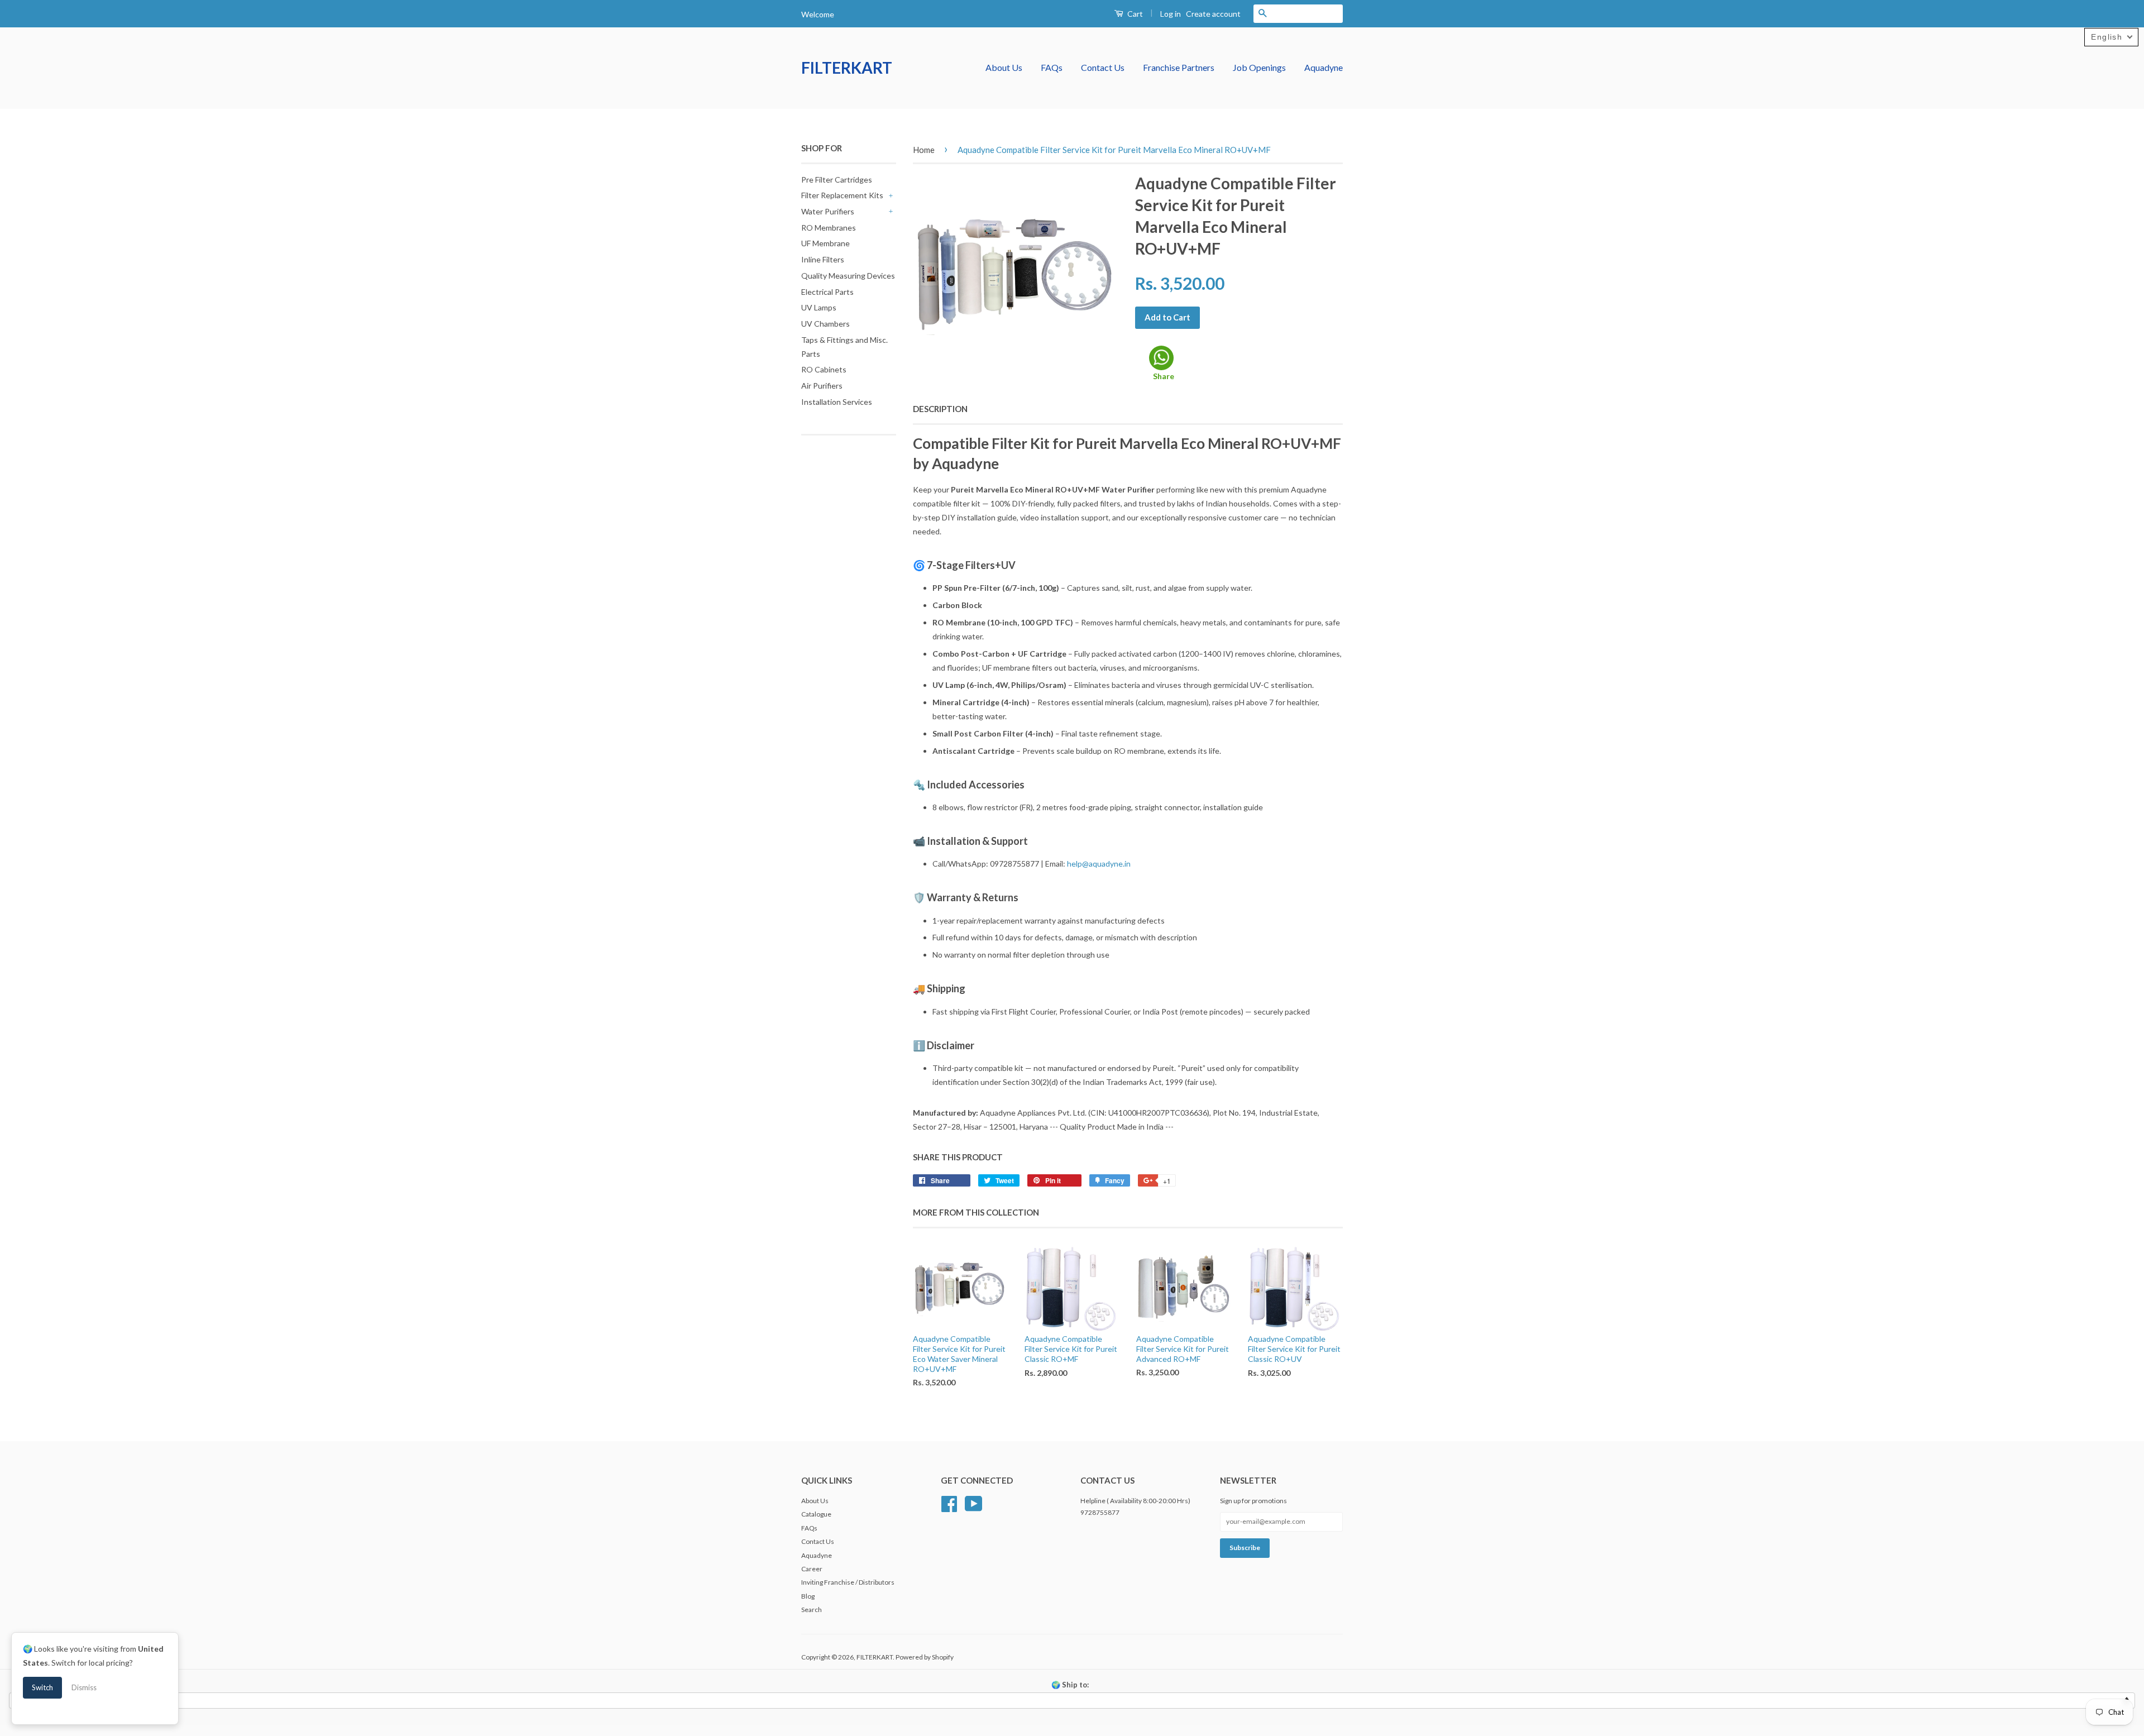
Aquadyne (1324, 67)
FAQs (1052, 67)
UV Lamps (819, 307)
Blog (808, 1596)
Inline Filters (823, 259)
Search (812, 1610)
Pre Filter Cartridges (837, 180)
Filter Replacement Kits (842, 195)
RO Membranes (829, 228)
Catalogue (816, 1514)
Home (924, 150)
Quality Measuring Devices (848, 276)
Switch (42, 1687)
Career (812, 1569)
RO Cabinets (824, 369)
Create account (1213, 14)
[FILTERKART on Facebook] (949, 1502)
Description (940, 409)
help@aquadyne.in (1099, 864)
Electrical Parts (827, 292)
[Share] (1161, 358)
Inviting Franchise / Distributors (848, 1582)
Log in (1171, 14)
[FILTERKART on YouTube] (974, 1502)
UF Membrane (825, 243)
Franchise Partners (1179, 67)
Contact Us (1103, 67)
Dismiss (84, 1687)
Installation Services (837, 402)
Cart (1134, 14)
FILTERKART (847, 68)
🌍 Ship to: (1070, 1685)
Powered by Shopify (925, 1657)
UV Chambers (825, 324)
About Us (1004, 67)
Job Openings (1259, 67)
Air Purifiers (822, 386)
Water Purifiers (828, 211)
